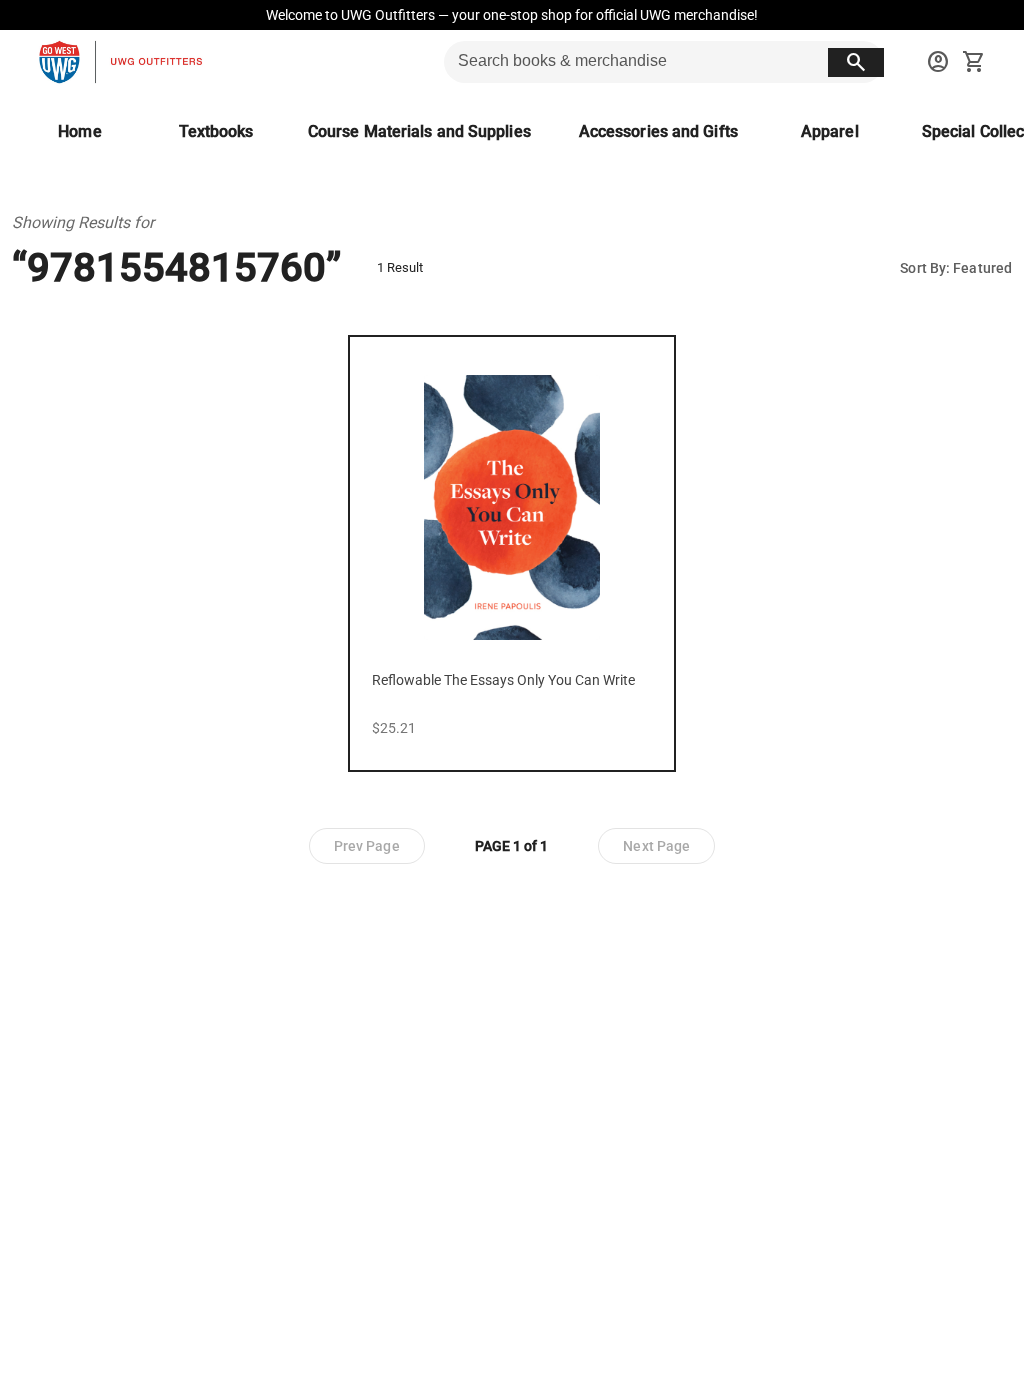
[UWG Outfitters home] (120, 62)
